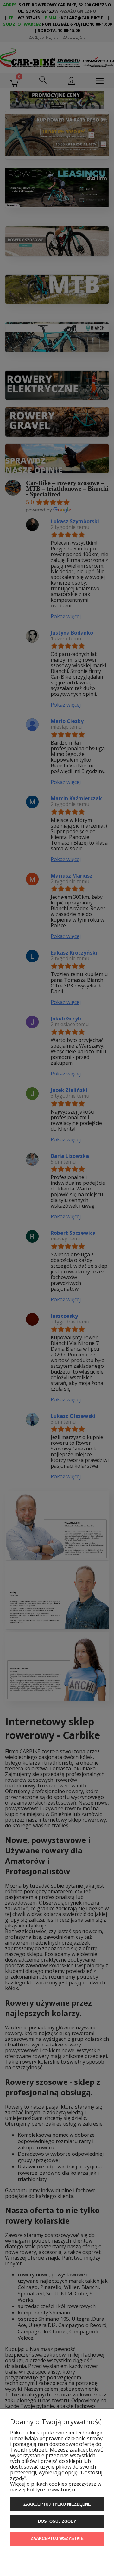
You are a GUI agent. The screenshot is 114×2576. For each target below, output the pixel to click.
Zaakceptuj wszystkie (57, 2538)
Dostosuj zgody (57, 2521)
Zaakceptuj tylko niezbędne (57, 2504)
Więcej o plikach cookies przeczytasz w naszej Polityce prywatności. (56, 2487)
